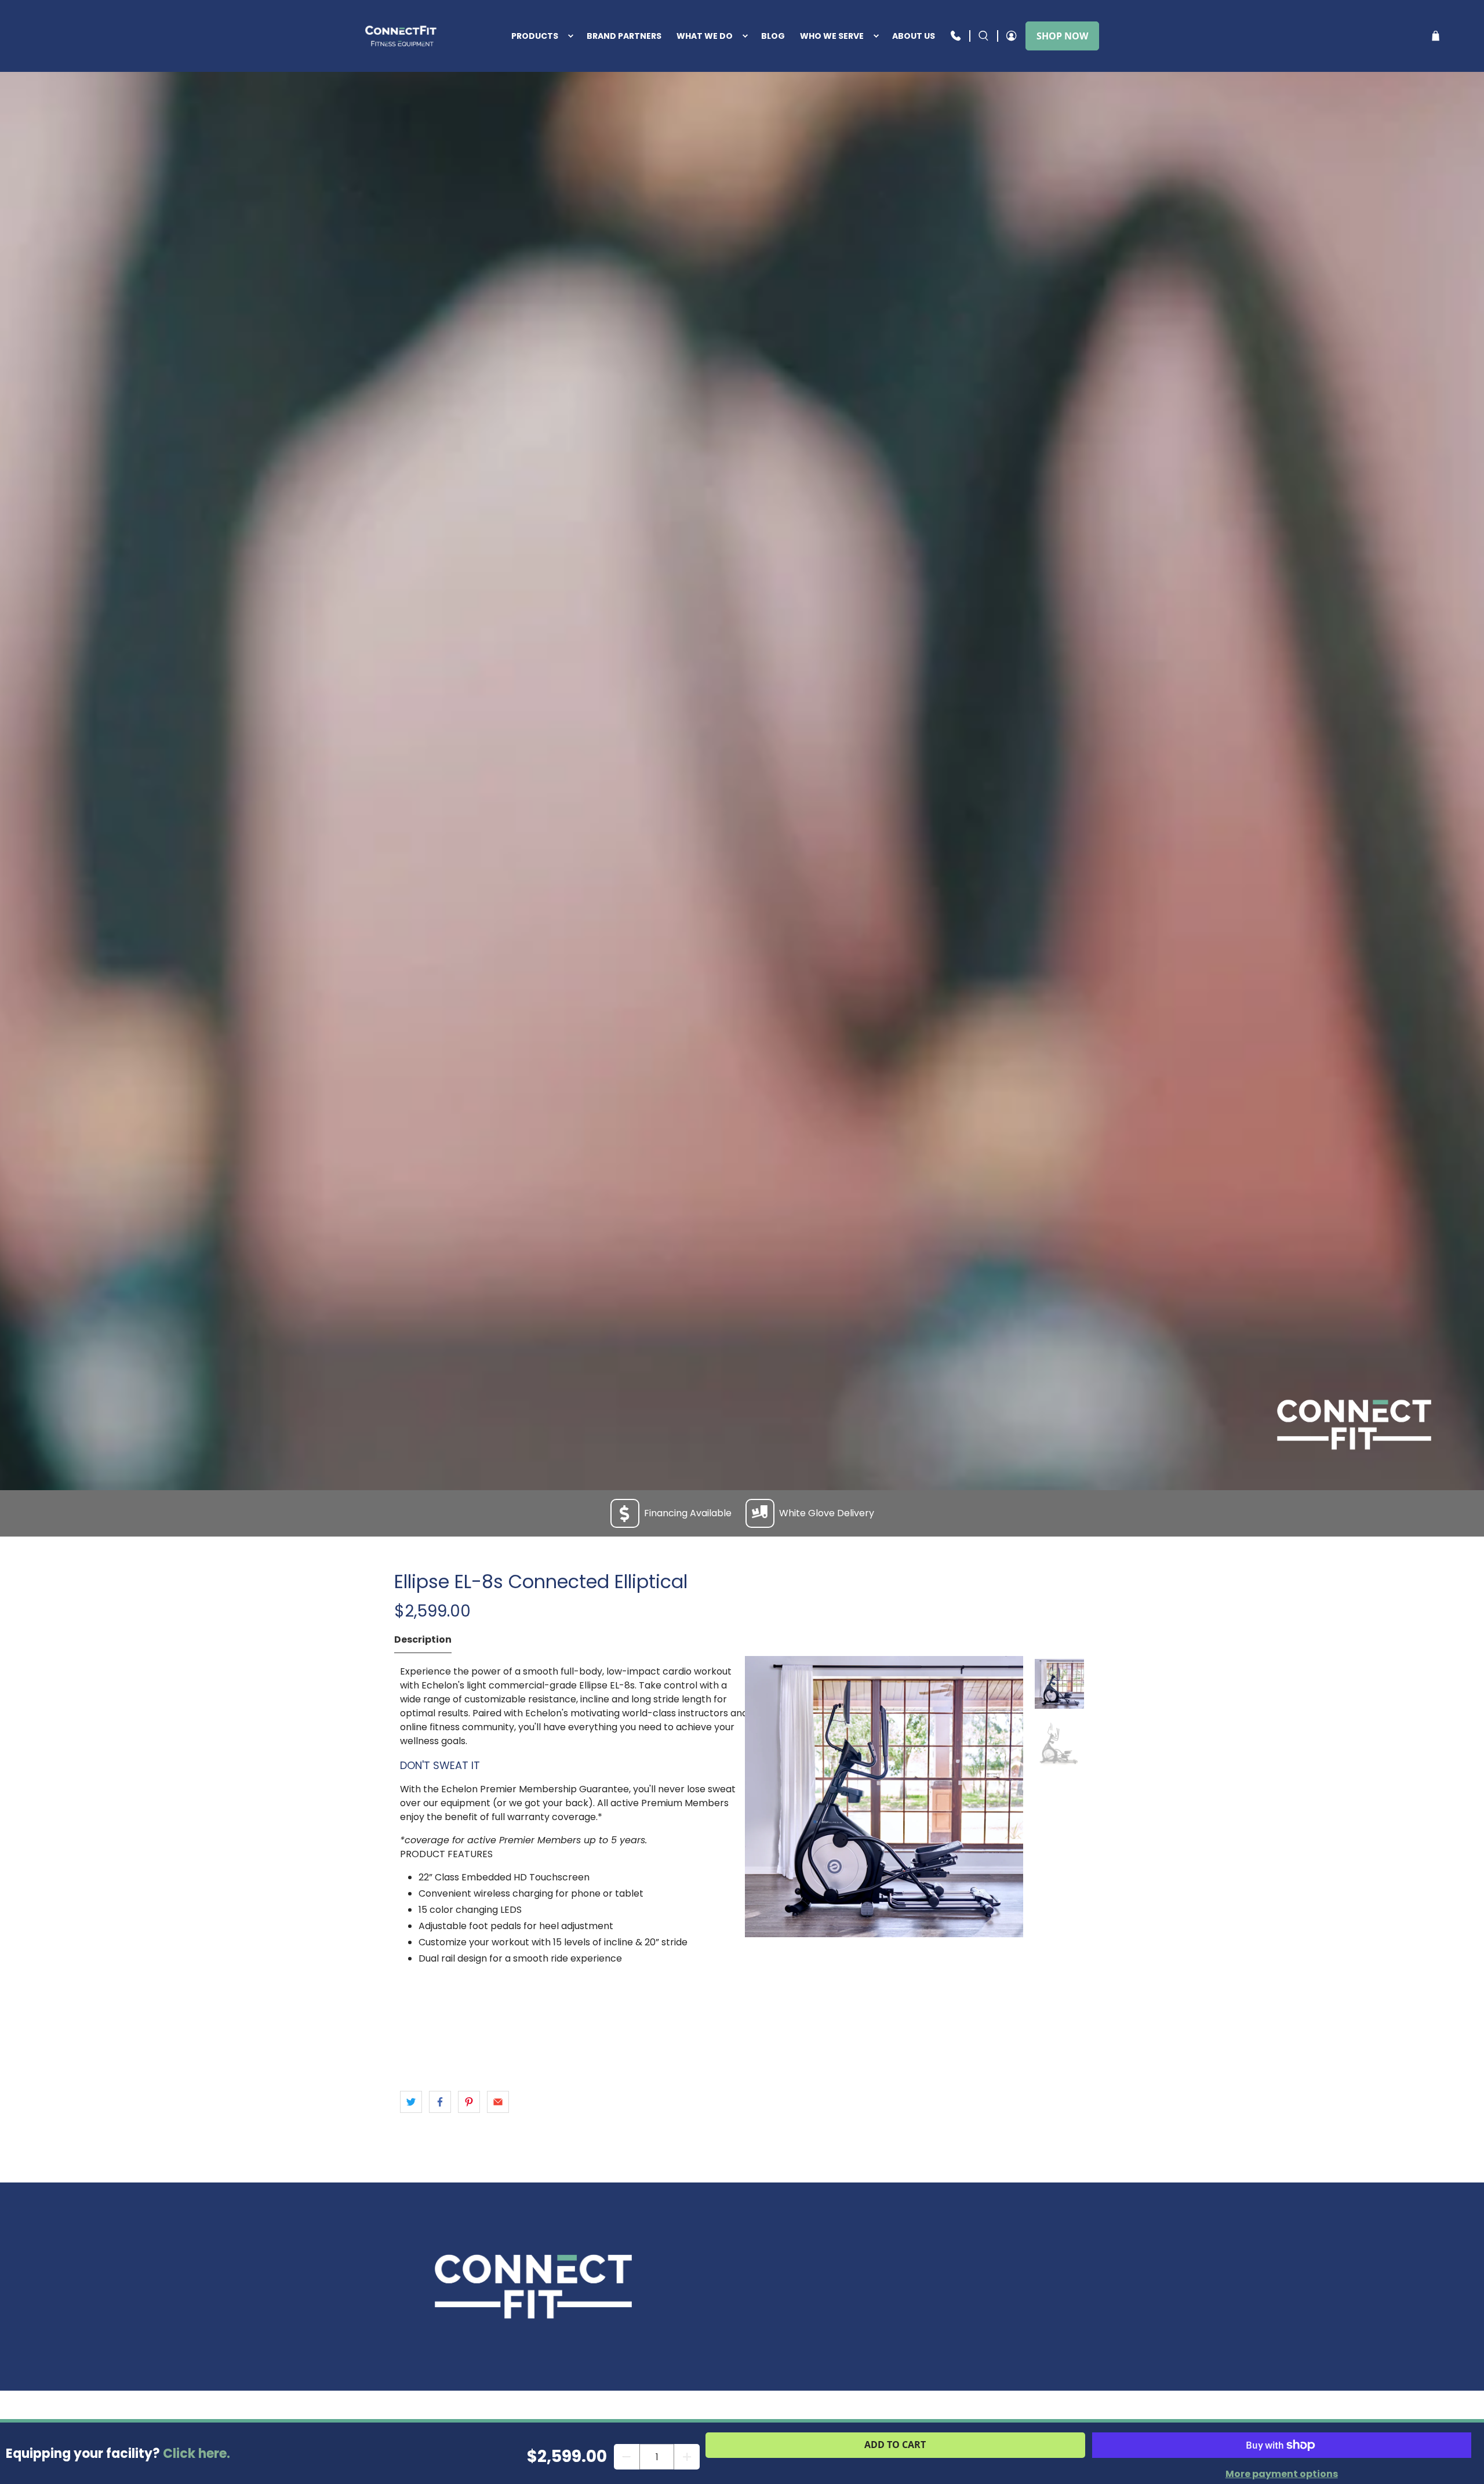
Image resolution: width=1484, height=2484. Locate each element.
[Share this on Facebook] (440, 2102)
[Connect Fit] (402, 36)
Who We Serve (832, 36)
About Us (914, 36)
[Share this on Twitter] (411, 2102)
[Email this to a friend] (498, 2102)
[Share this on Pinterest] (469, 2102)
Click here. (197, 2454)
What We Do (705, 36)
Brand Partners (624, 36)
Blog (773, 36)
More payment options (1282, 2474)
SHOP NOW (1062, 36)
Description (423, 1639)
